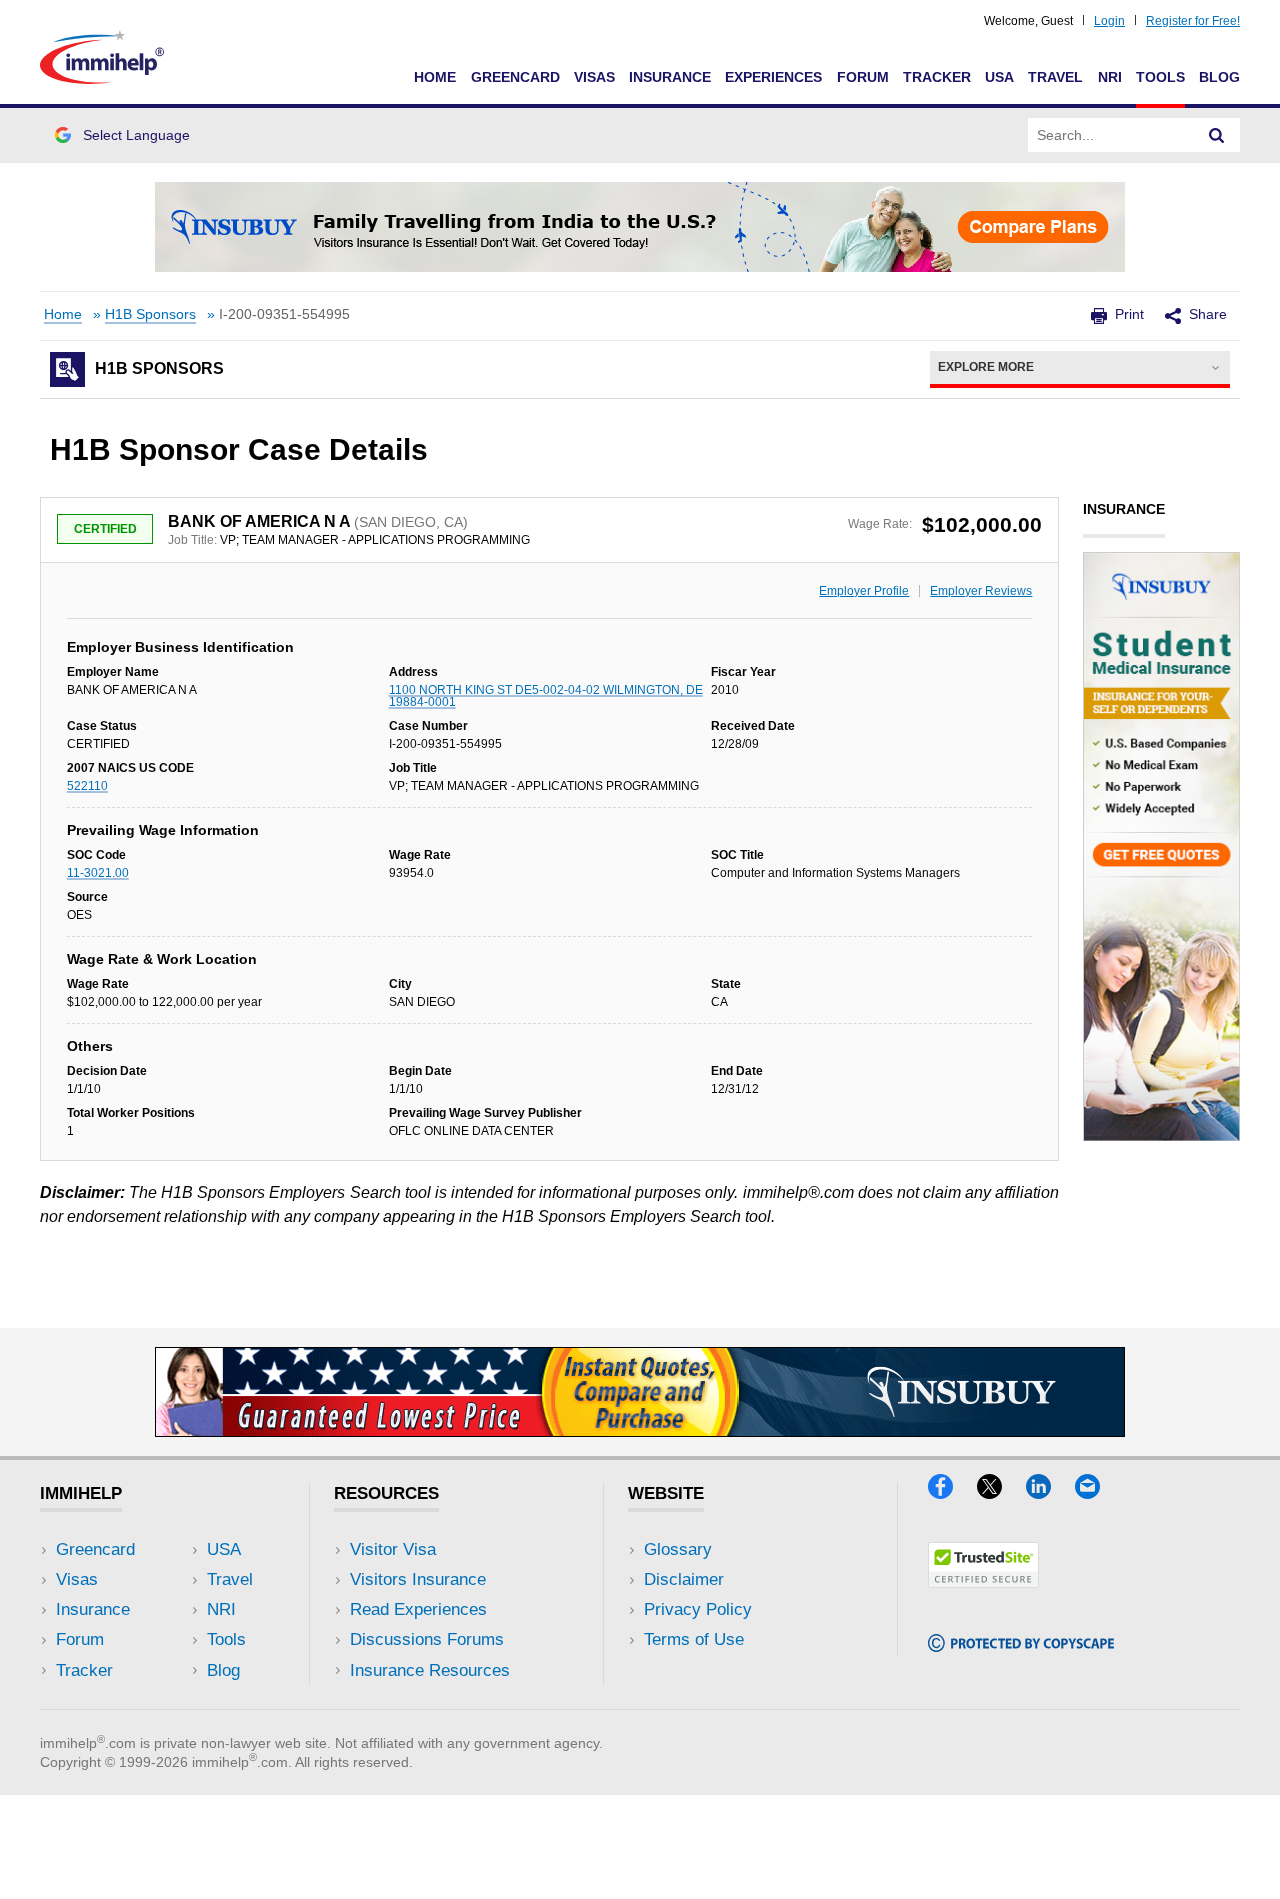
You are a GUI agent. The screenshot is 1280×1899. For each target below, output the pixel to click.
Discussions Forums (427, 1639)
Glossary (678, 1549)
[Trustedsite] (983, 1581)
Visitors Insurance (418, 1579)
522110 (87, 786)
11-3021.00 (98, 873)
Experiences (773, 77)
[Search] (1217, 135)
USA (999, 77)
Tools (1160, 77)
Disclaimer (684, 1579)
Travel (1055, 77)
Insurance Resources (430, 1670)
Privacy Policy (698, 1609)
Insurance (670, 77)
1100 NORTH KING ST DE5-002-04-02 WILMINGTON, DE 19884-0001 (546, 696)
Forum (863, 77)
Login (1109, 21)
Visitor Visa (393, 1549)
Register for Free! (1193, 21)
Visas (594, 77)
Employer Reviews (981, 591)
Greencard (515, 77)
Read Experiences (418, 1609)
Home (435, 77)
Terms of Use (694, 1639)
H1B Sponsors (150, 314)
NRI (1110, 77)
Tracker (937, 77)
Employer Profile (864, 591)
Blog (1219, 77)
